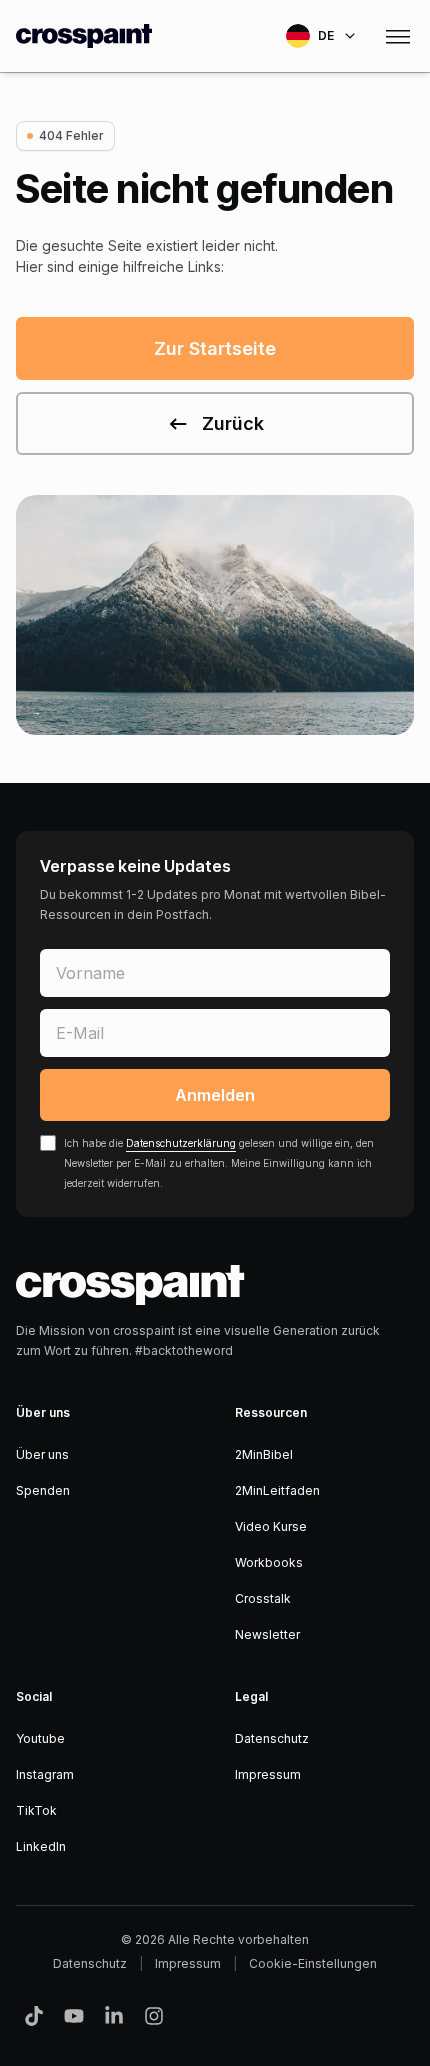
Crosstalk (263, 1598)
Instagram (45, 1774)
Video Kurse (271, 1526)
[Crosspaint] (84, 36)
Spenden (43, 1490)
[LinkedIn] (114, 2016)
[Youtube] (74, 2016)
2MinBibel (264, 1454)
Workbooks (269, 1562)
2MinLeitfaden (277, 1490)
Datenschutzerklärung (181, 1143)
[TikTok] (34, 2016)
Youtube (40, 1738)
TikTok (36, 1810)
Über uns (42, 1454)
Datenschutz (272, 1738)
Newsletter (267, 1634)
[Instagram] (154, 2016)
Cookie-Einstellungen (313, 1963)
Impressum (268, 1774)
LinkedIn (41, 1846)
